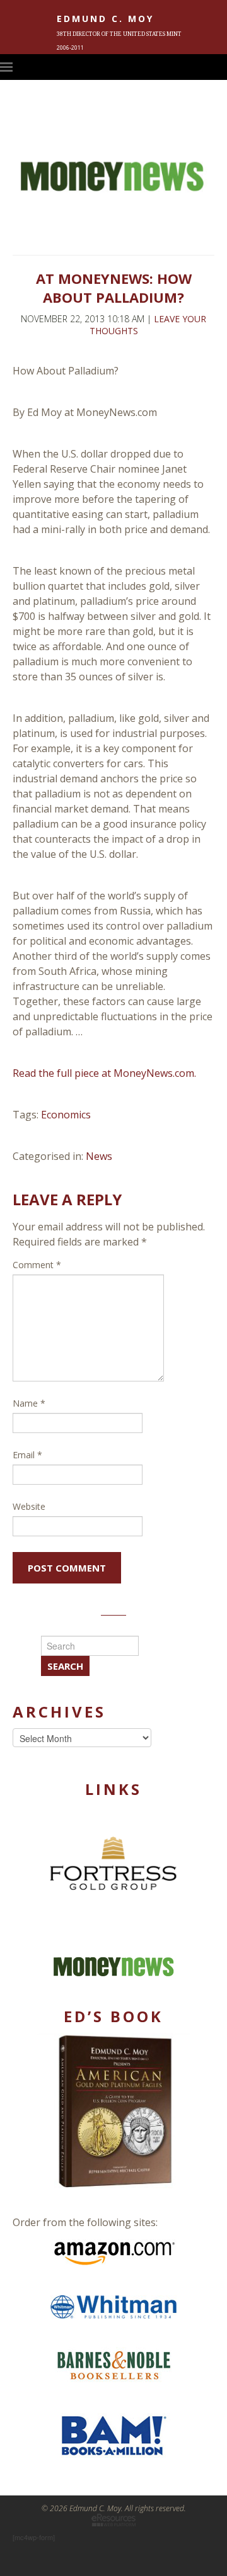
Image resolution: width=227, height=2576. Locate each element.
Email (27, 1455)
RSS (221, 67)
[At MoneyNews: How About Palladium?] (113, 237)
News (99, 1156)
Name (29, 1403)
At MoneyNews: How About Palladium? (114, 288)
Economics (66, 1115)
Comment (37, 1265)
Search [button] (65, 1666)
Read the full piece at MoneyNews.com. (104, 1073)
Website (29, 1506)
